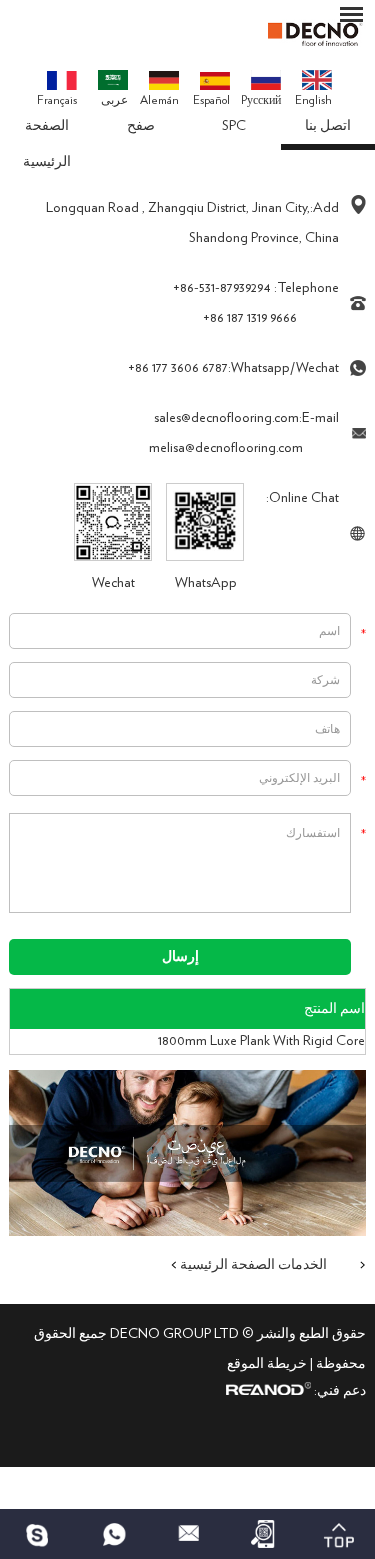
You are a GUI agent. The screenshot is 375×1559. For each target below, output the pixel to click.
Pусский (261, 100)
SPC (234, 126)
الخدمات (302, 1265)
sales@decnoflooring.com (226, 418)
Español (211, 100)
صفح (141, 126)
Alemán (159, 100)
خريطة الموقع (267, 1364)
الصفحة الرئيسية (47, 144)
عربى (114, 100)
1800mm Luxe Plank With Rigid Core (261, 1041)
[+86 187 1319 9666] (37, 1534)
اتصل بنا (328, 126)
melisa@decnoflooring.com (226, 448)
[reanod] (266, 1391)
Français (57, 100)
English (313, 100)
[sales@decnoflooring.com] (187, 1534)
